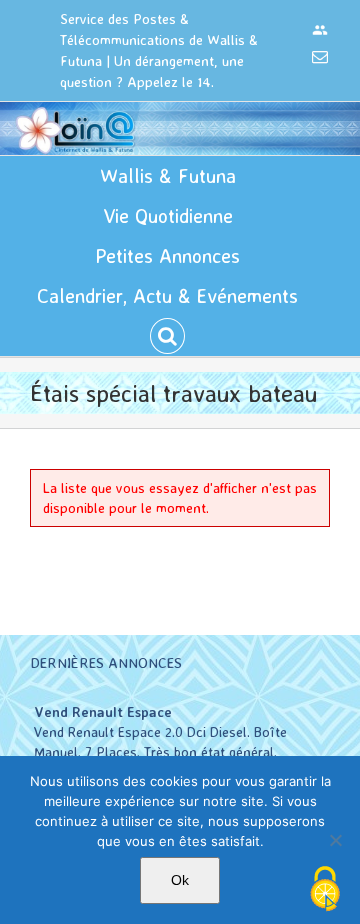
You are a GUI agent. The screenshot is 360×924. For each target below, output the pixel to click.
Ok (180, 880)
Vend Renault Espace (103, 711)
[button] (167, 336)
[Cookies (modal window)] (325, 890)
